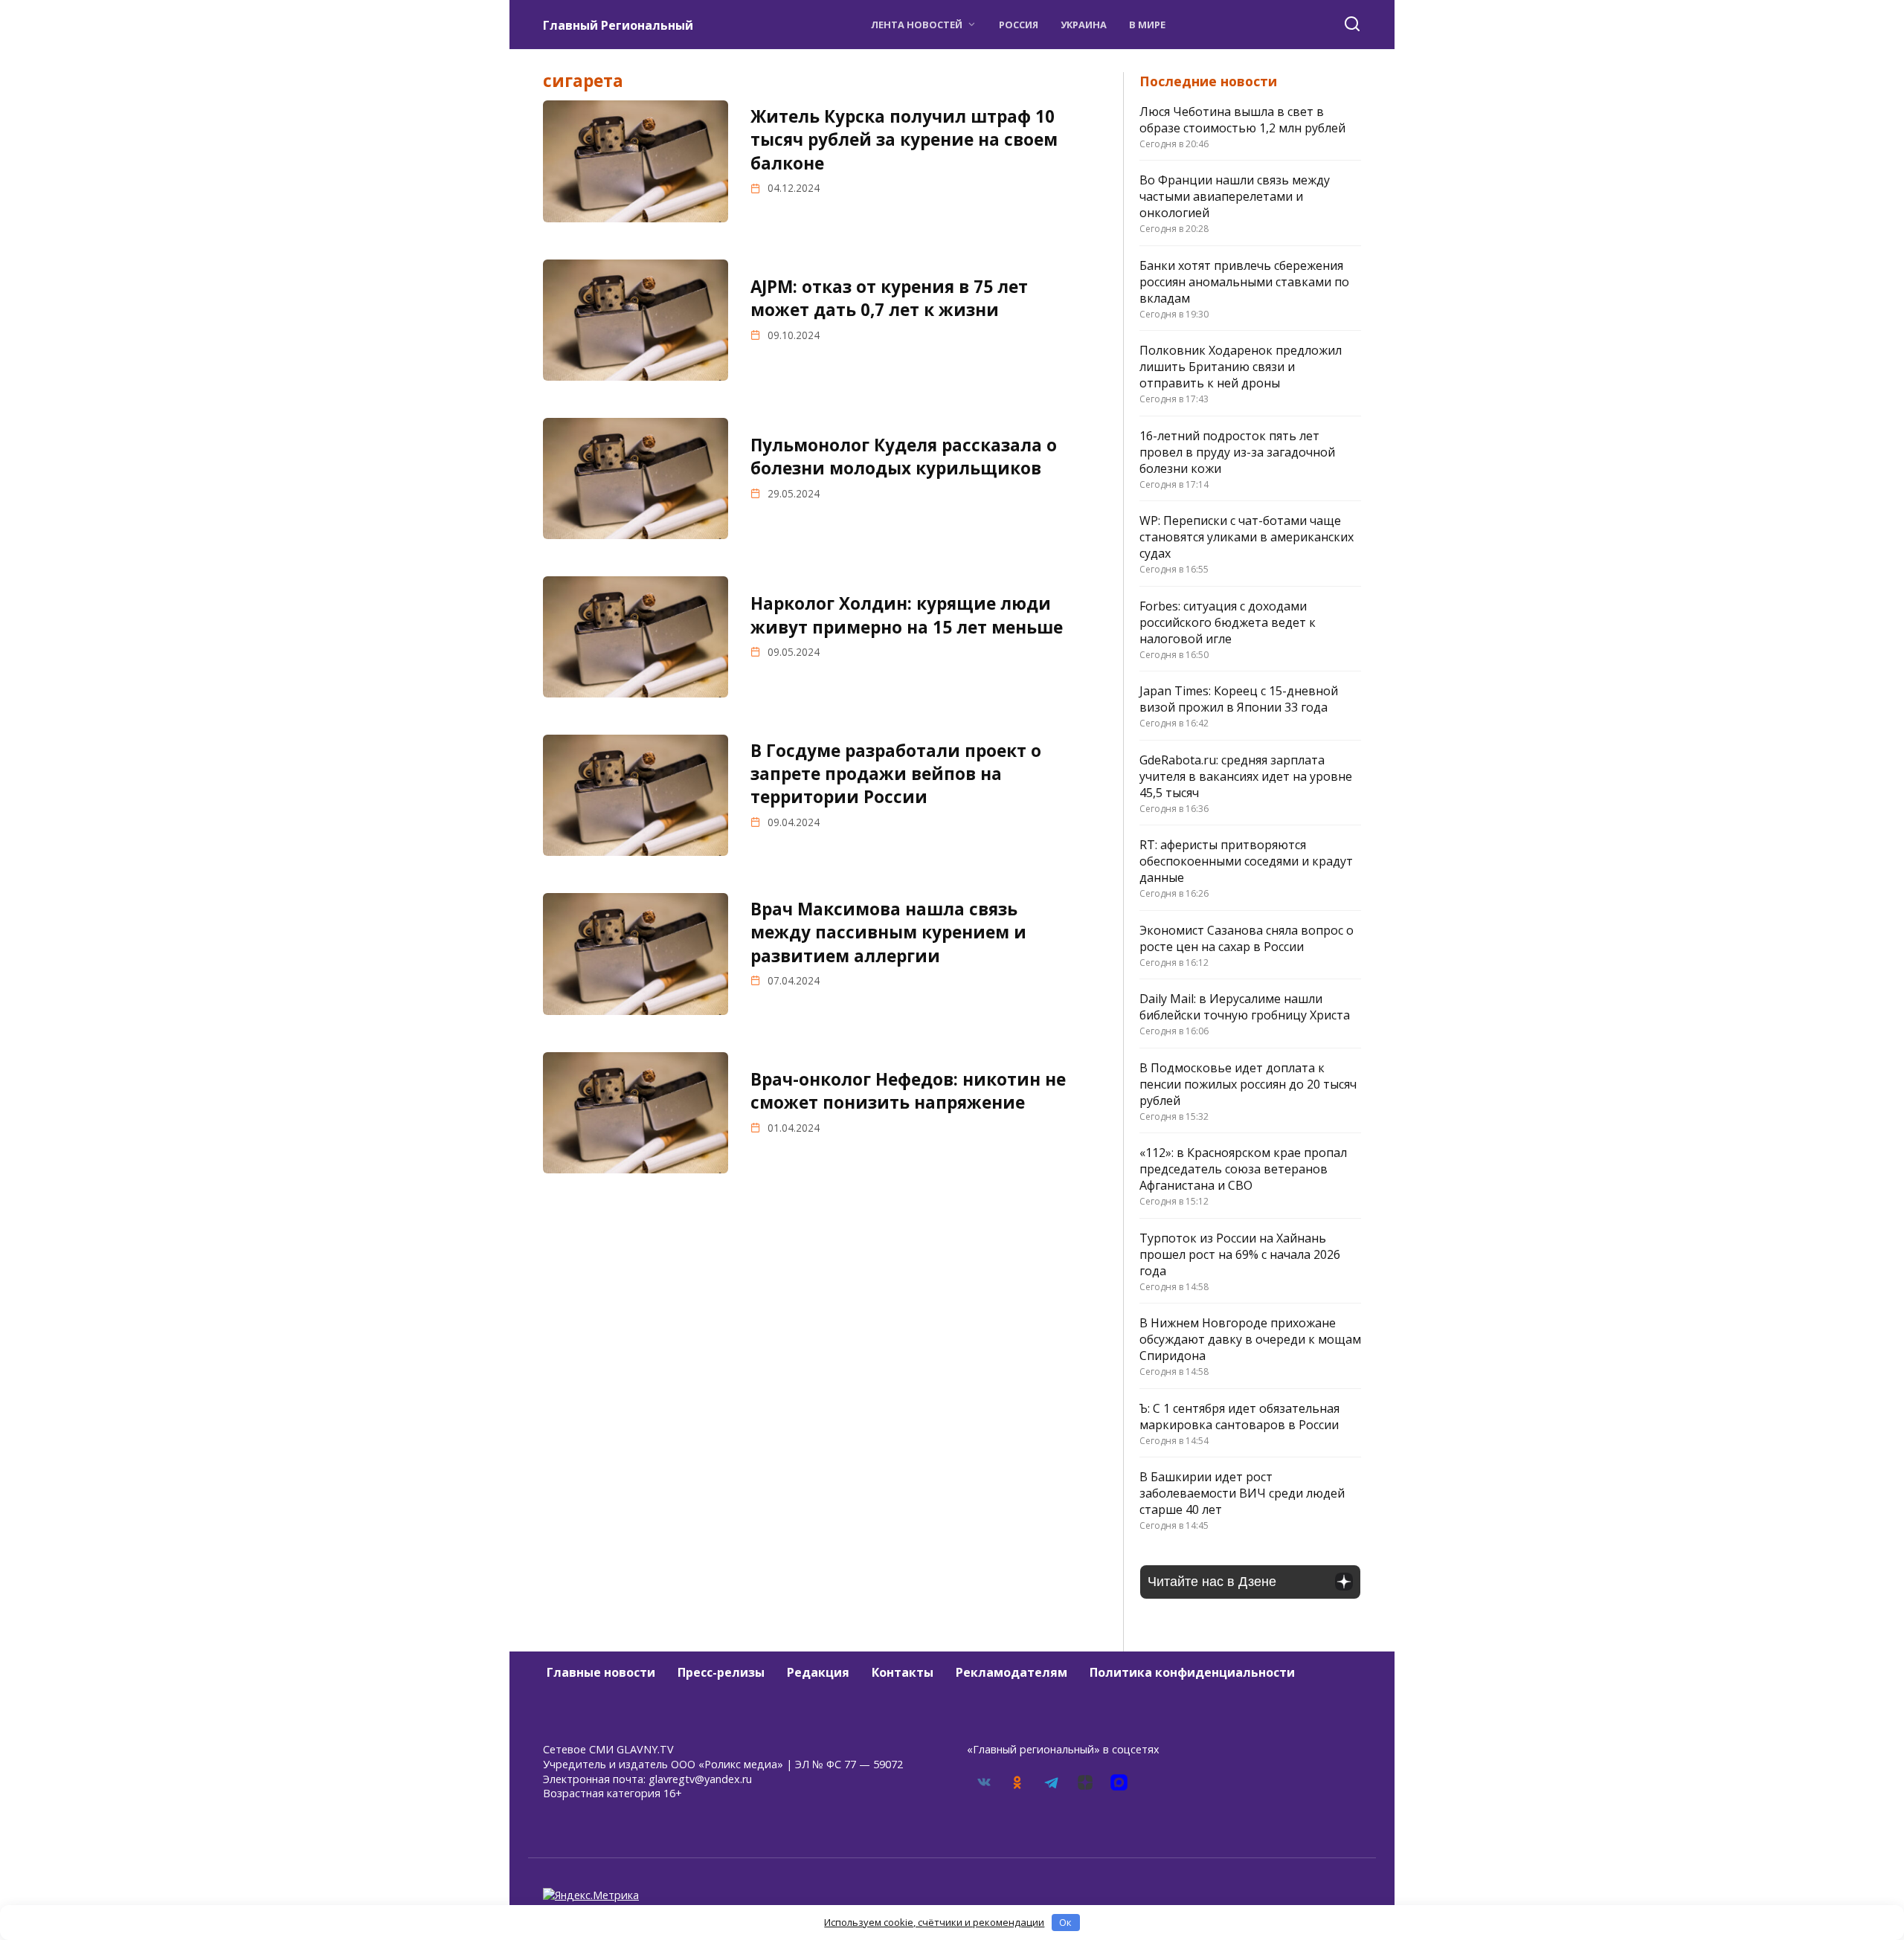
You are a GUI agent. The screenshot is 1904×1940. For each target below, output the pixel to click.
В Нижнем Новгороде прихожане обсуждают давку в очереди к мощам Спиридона (1250, 1339)
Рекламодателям (1011, 1672)
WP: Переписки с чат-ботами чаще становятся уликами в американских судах (1247, 537)
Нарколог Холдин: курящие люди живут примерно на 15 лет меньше (907, 615)
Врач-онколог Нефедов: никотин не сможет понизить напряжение (908, 1091)
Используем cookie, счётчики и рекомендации (934, 1922)
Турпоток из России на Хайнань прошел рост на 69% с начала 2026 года (1240, 1254)
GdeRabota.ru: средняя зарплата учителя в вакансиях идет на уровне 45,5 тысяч (1246, 776)
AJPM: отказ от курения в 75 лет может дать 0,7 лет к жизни (889, 298)
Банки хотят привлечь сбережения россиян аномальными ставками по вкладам (1244, 282)
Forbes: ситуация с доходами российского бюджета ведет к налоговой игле (1228, 622)
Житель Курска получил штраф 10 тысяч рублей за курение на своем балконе (904, 140)
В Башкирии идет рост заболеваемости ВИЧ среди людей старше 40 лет (1242, 1493)
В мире (1147, 25)
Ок (1065, 1922)
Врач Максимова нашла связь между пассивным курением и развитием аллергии (888, 932)
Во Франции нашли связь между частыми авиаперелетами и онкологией (1235, 196)
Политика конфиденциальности (1192, 1672)
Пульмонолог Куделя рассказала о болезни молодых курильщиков (904, 457)
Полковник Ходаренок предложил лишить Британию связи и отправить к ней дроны (1241, 367)
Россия (1019, 25)
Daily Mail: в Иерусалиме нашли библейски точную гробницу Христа (1245, 1007)
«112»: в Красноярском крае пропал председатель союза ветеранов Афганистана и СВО (1243, 1169)
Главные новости (601, 1672)
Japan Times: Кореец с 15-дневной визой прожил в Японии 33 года (1239, 699)
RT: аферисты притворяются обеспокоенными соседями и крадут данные (1246, 861)
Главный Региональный (618, 25)
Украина (1084, 25)
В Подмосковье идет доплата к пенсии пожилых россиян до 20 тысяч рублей (1248, 1084)
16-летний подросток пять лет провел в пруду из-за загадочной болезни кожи (1237, 452)
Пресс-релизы (721, 1672)
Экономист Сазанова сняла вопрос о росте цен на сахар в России (1247, 938)
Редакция (818, 1672)
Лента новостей (917, 25)
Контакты (903, 1672)
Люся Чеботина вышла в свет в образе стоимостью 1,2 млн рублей (1242, 120)
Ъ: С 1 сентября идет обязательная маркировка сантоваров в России (1239, 1417)
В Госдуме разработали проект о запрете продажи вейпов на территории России (896, 774)
